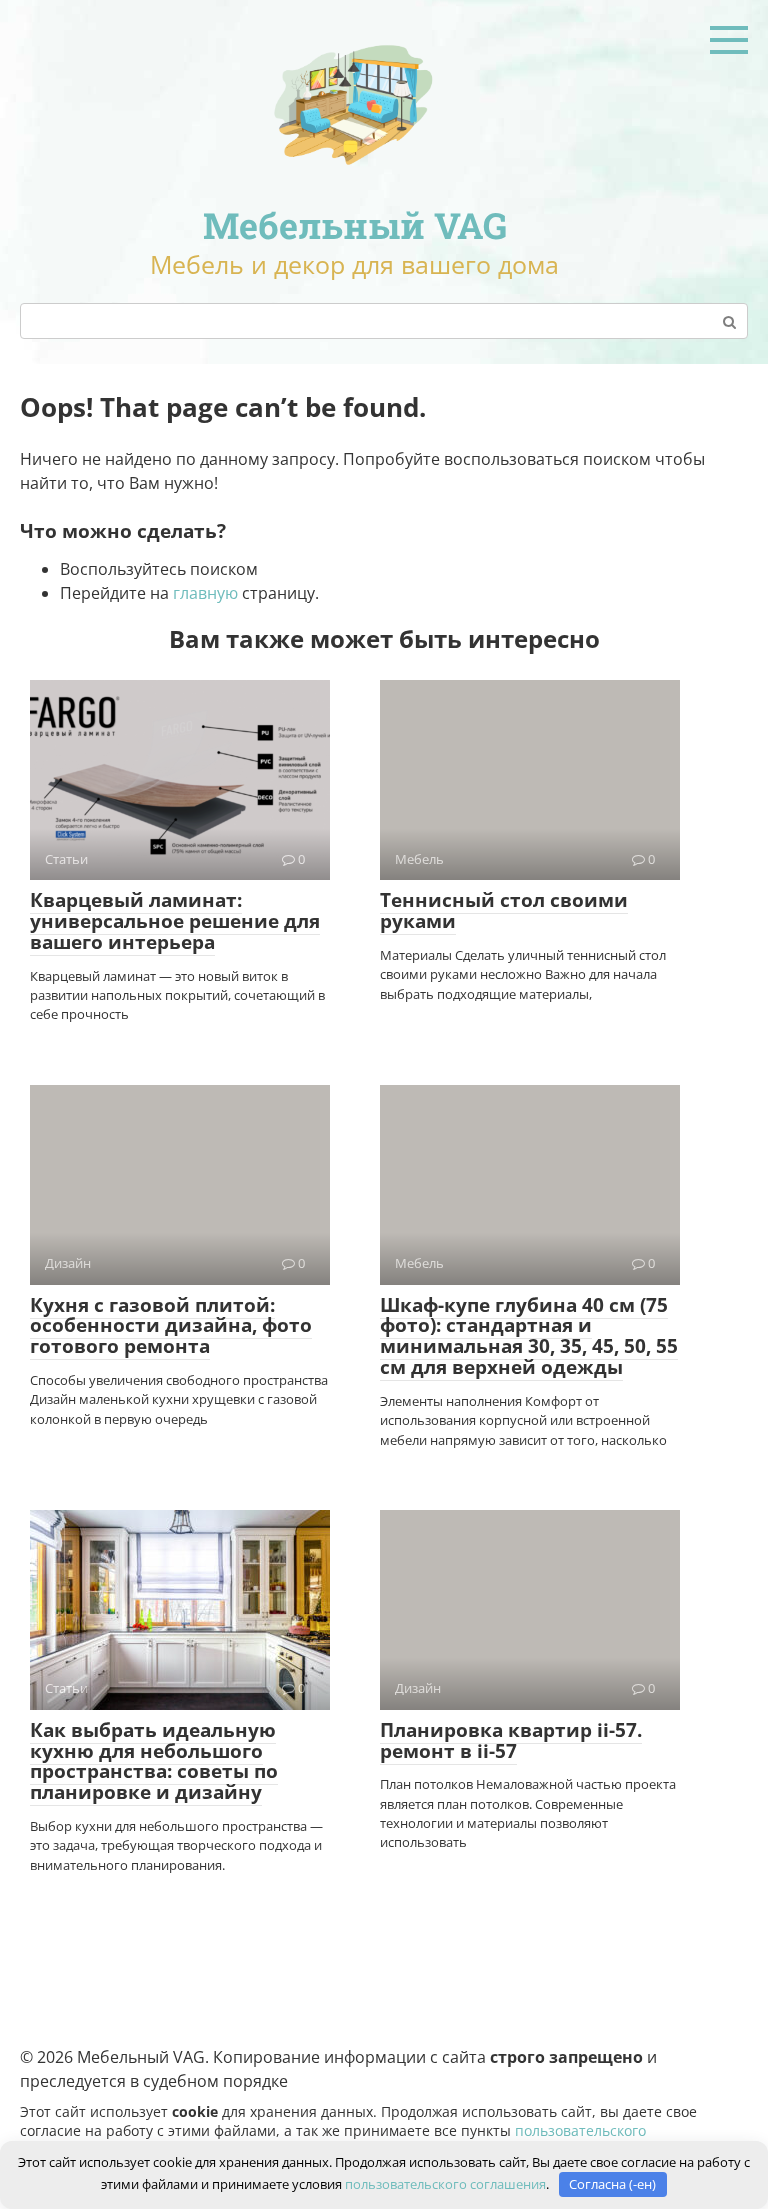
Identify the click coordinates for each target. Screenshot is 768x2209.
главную (205, 593)
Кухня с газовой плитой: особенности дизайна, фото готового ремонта (171, 1326)
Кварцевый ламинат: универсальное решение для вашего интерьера (175, 921)
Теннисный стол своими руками (504, 910)
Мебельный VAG (355, 225)
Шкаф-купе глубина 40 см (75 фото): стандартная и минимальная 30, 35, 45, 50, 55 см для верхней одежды (529, 1336)
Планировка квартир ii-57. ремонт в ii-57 (511, 1740)
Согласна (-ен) (612, 2184)
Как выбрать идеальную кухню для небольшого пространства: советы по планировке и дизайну (154, 1761)
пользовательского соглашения (445, 2184)
